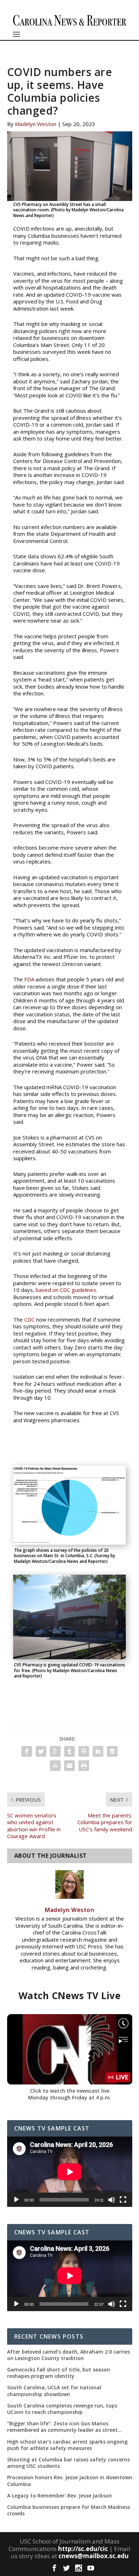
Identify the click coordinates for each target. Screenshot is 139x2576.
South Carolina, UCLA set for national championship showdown (54, 2391)
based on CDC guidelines (66, 1290)
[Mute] (112, 2200)
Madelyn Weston (36, 124)
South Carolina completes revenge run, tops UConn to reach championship (62, 2409)
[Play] (16, 2200)
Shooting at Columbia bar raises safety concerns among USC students (68, 2463)
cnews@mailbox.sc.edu (94, 2556)
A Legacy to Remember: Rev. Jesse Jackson (60, 2496)
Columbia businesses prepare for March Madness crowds (69, 2510)
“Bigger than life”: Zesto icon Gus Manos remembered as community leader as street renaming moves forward (62, 2427)
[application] (70, 2172)
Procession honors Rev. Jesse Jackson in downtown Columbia (70, 2481)
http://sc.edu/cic (83, 2549)
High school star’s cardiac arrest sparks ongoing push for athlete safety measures (67, 2445)
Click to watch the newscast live (70, 2091)
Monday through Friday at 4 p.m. (70, 2097)
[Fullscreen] (123, 2200)
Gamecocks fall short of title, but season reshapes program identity (59, 2373)
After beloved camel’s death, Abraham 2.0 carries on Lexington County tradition (69, 2355)
